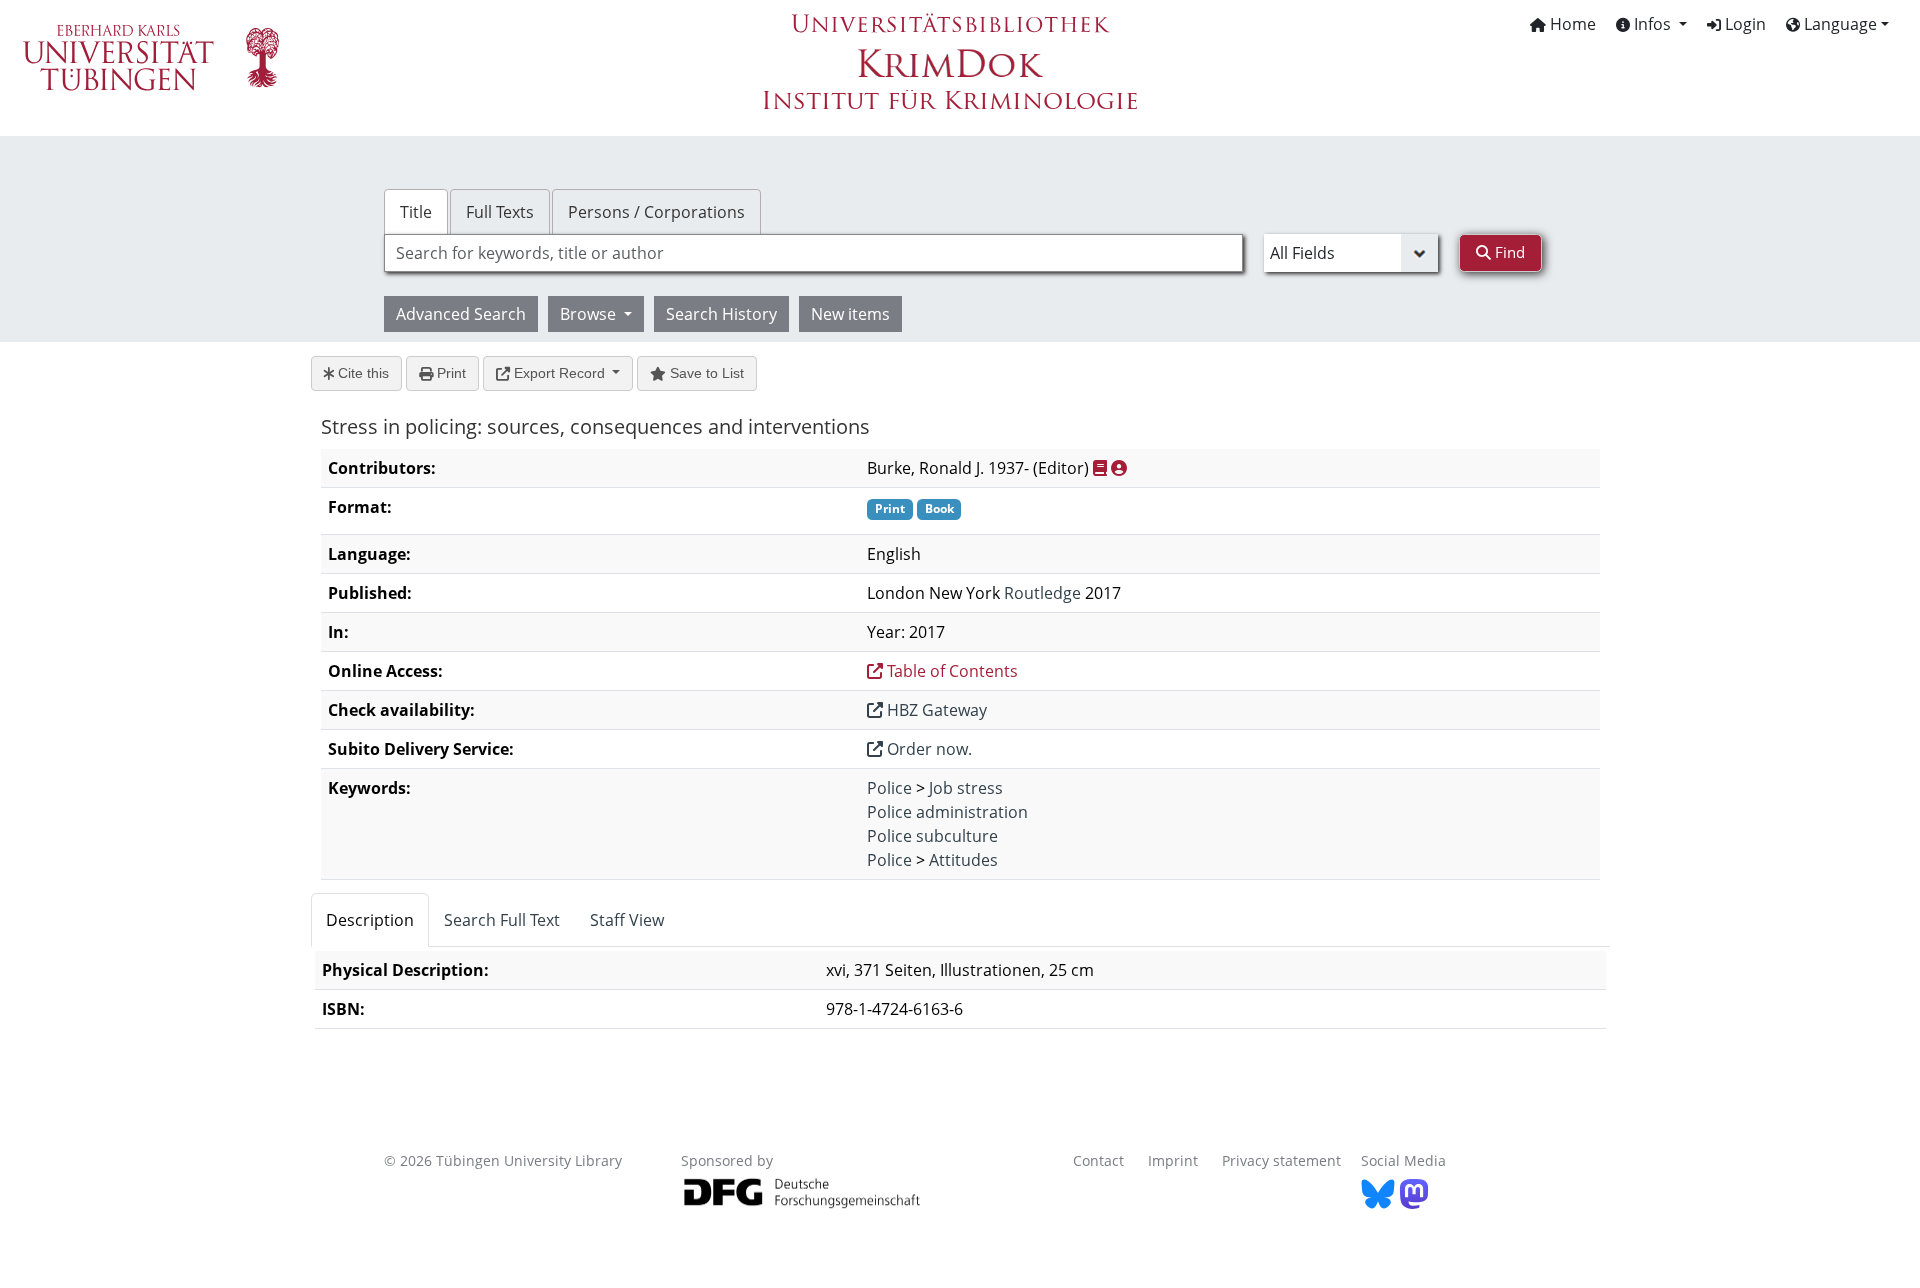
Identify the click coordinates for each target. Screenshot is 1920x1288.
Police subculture (932, 836)
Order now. (927, 749)
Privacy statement (1281, 1160)
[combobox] (813, 253)
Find (1508, 252)
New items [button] (850, 314)
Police (889, 788)
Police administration (947, 812)
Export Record (559, 373)
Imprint (1173, 1160)
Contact (1098, 1160)
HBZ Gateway (935, 710)
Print (449, 373)
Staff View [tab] (627, 920)
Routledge (1042, 593)
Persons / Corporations (656, 212)
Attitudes (963, 860)
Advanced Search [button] (461, 314)
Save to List (705, 373)
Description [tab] (370, 920)
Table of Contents (950, 671)
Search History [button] (721, 314)
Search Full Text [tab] (502, 920)
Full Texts (500, 212)
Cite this (361, 373)
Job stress (966, 788)
